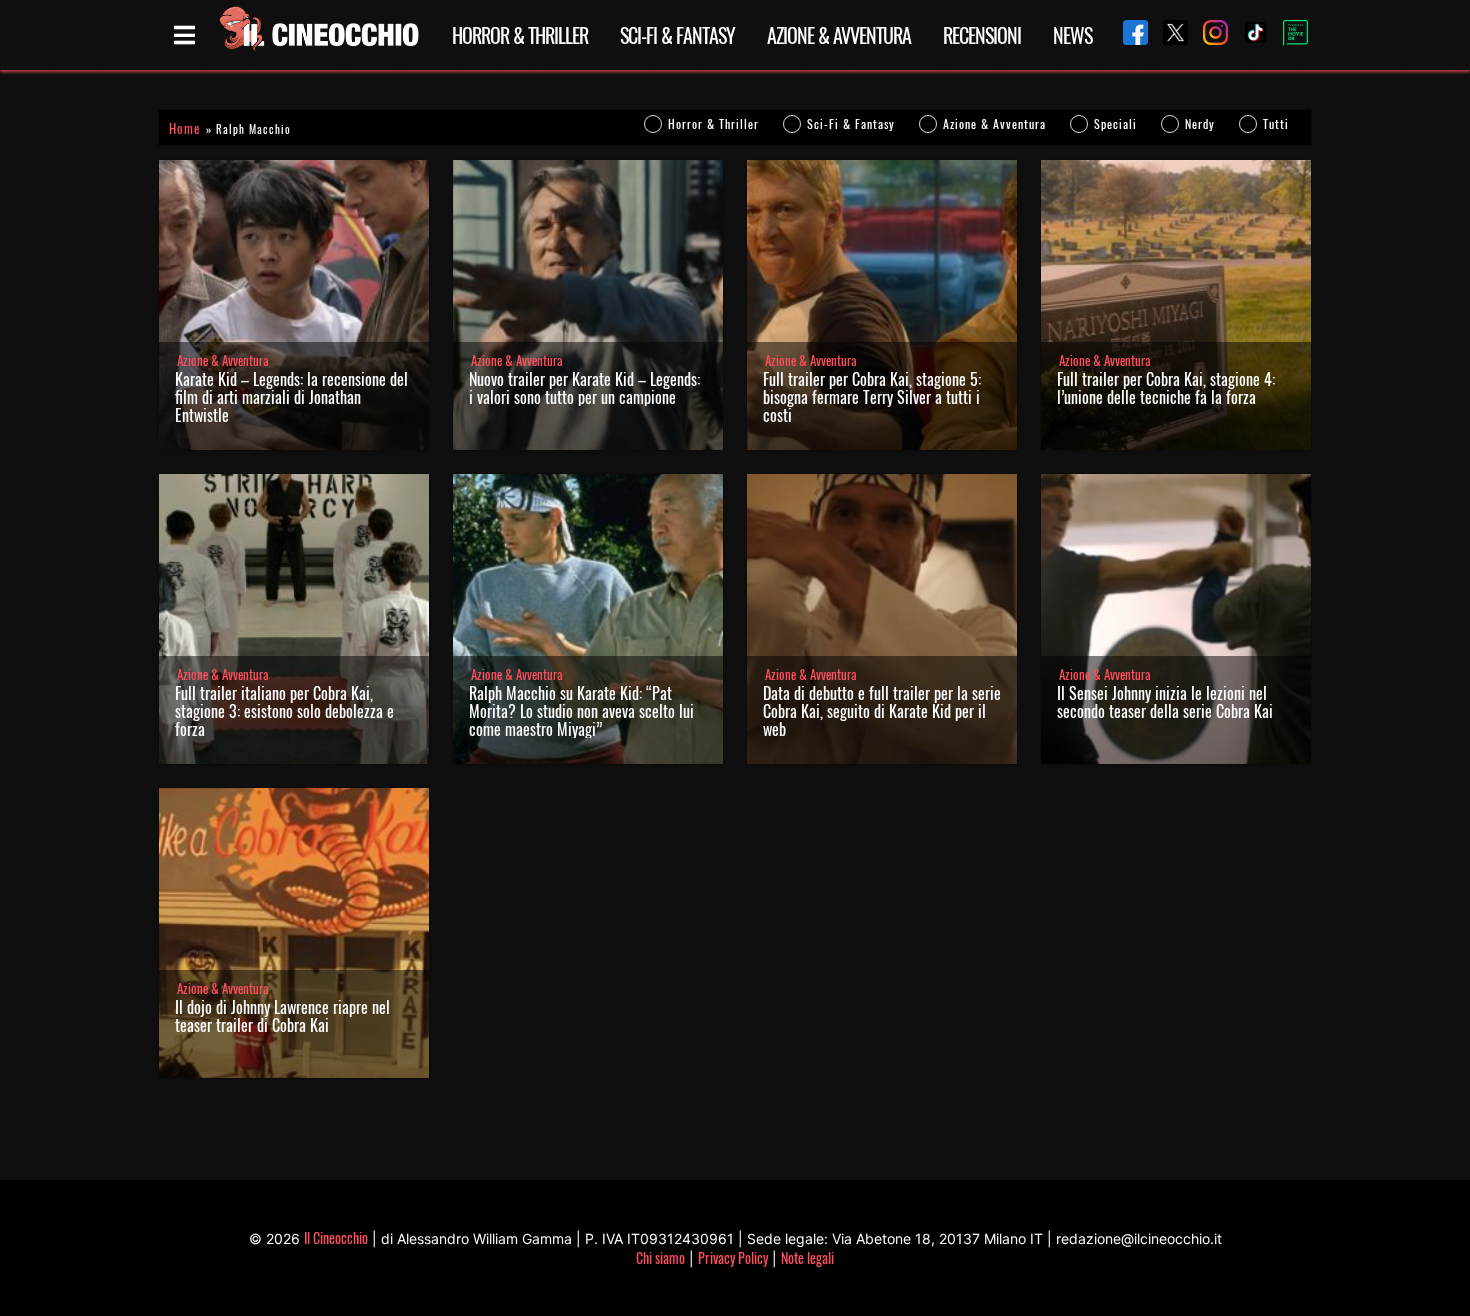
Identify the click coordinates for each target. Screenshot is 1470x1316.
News (1072, 35)
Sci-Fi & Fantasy (677, 35)
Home (184, 128)
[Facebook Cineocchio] (1128, 34)
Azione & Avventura (839, 35)
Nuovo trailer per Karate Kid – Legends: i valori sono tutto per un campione (584, 388)
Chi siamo (660, 1257)
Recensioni (982, 35)
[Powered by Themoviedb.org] (1288, 35)
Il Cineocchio (336, 1237)
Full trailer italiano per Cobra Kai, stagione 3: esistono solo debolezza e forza (284, 711)
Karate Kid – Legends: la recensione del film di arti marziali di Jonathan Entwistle (291, 397)
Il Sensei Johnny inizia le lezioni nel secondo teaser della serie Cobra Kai (1165, 702)
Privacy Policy (733, 1257)
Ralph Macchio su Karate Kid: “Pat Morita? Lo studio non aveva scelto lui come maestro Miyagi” (581, 711)
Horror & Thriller (520, 35)
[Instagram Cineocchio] (1208, 34)
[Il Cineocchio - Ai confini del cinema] (318, 35)
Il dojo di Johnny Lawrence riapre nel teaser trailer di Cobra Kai (282, 1016)
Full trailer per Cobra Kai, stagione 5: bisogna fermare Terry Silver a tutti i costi (872, 397)
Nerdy (1200, 123)
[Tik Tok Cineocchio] (1248, 34)
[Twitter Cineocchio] (1168, 34)
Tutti (1276, 123)
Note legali (807, 1257)
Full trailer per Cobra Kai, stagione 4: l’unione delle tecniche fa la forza (1166, 388)
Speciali (1115, 123)
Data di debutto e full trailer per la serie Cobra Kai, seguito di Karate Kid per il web (882, 711)
